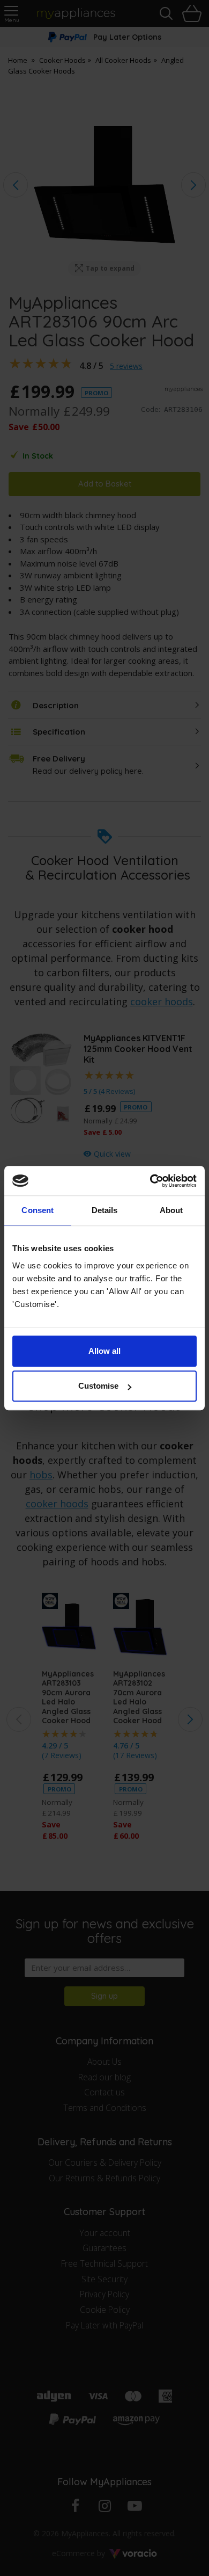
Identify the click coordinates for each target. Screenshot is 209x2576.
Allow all (104, 1351)
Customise (98, 1386)
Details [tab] (105, 1210)
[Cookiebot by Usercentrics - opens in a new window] (150, 1181)
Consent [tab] (38, 1210)
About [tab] (171, 1210)
